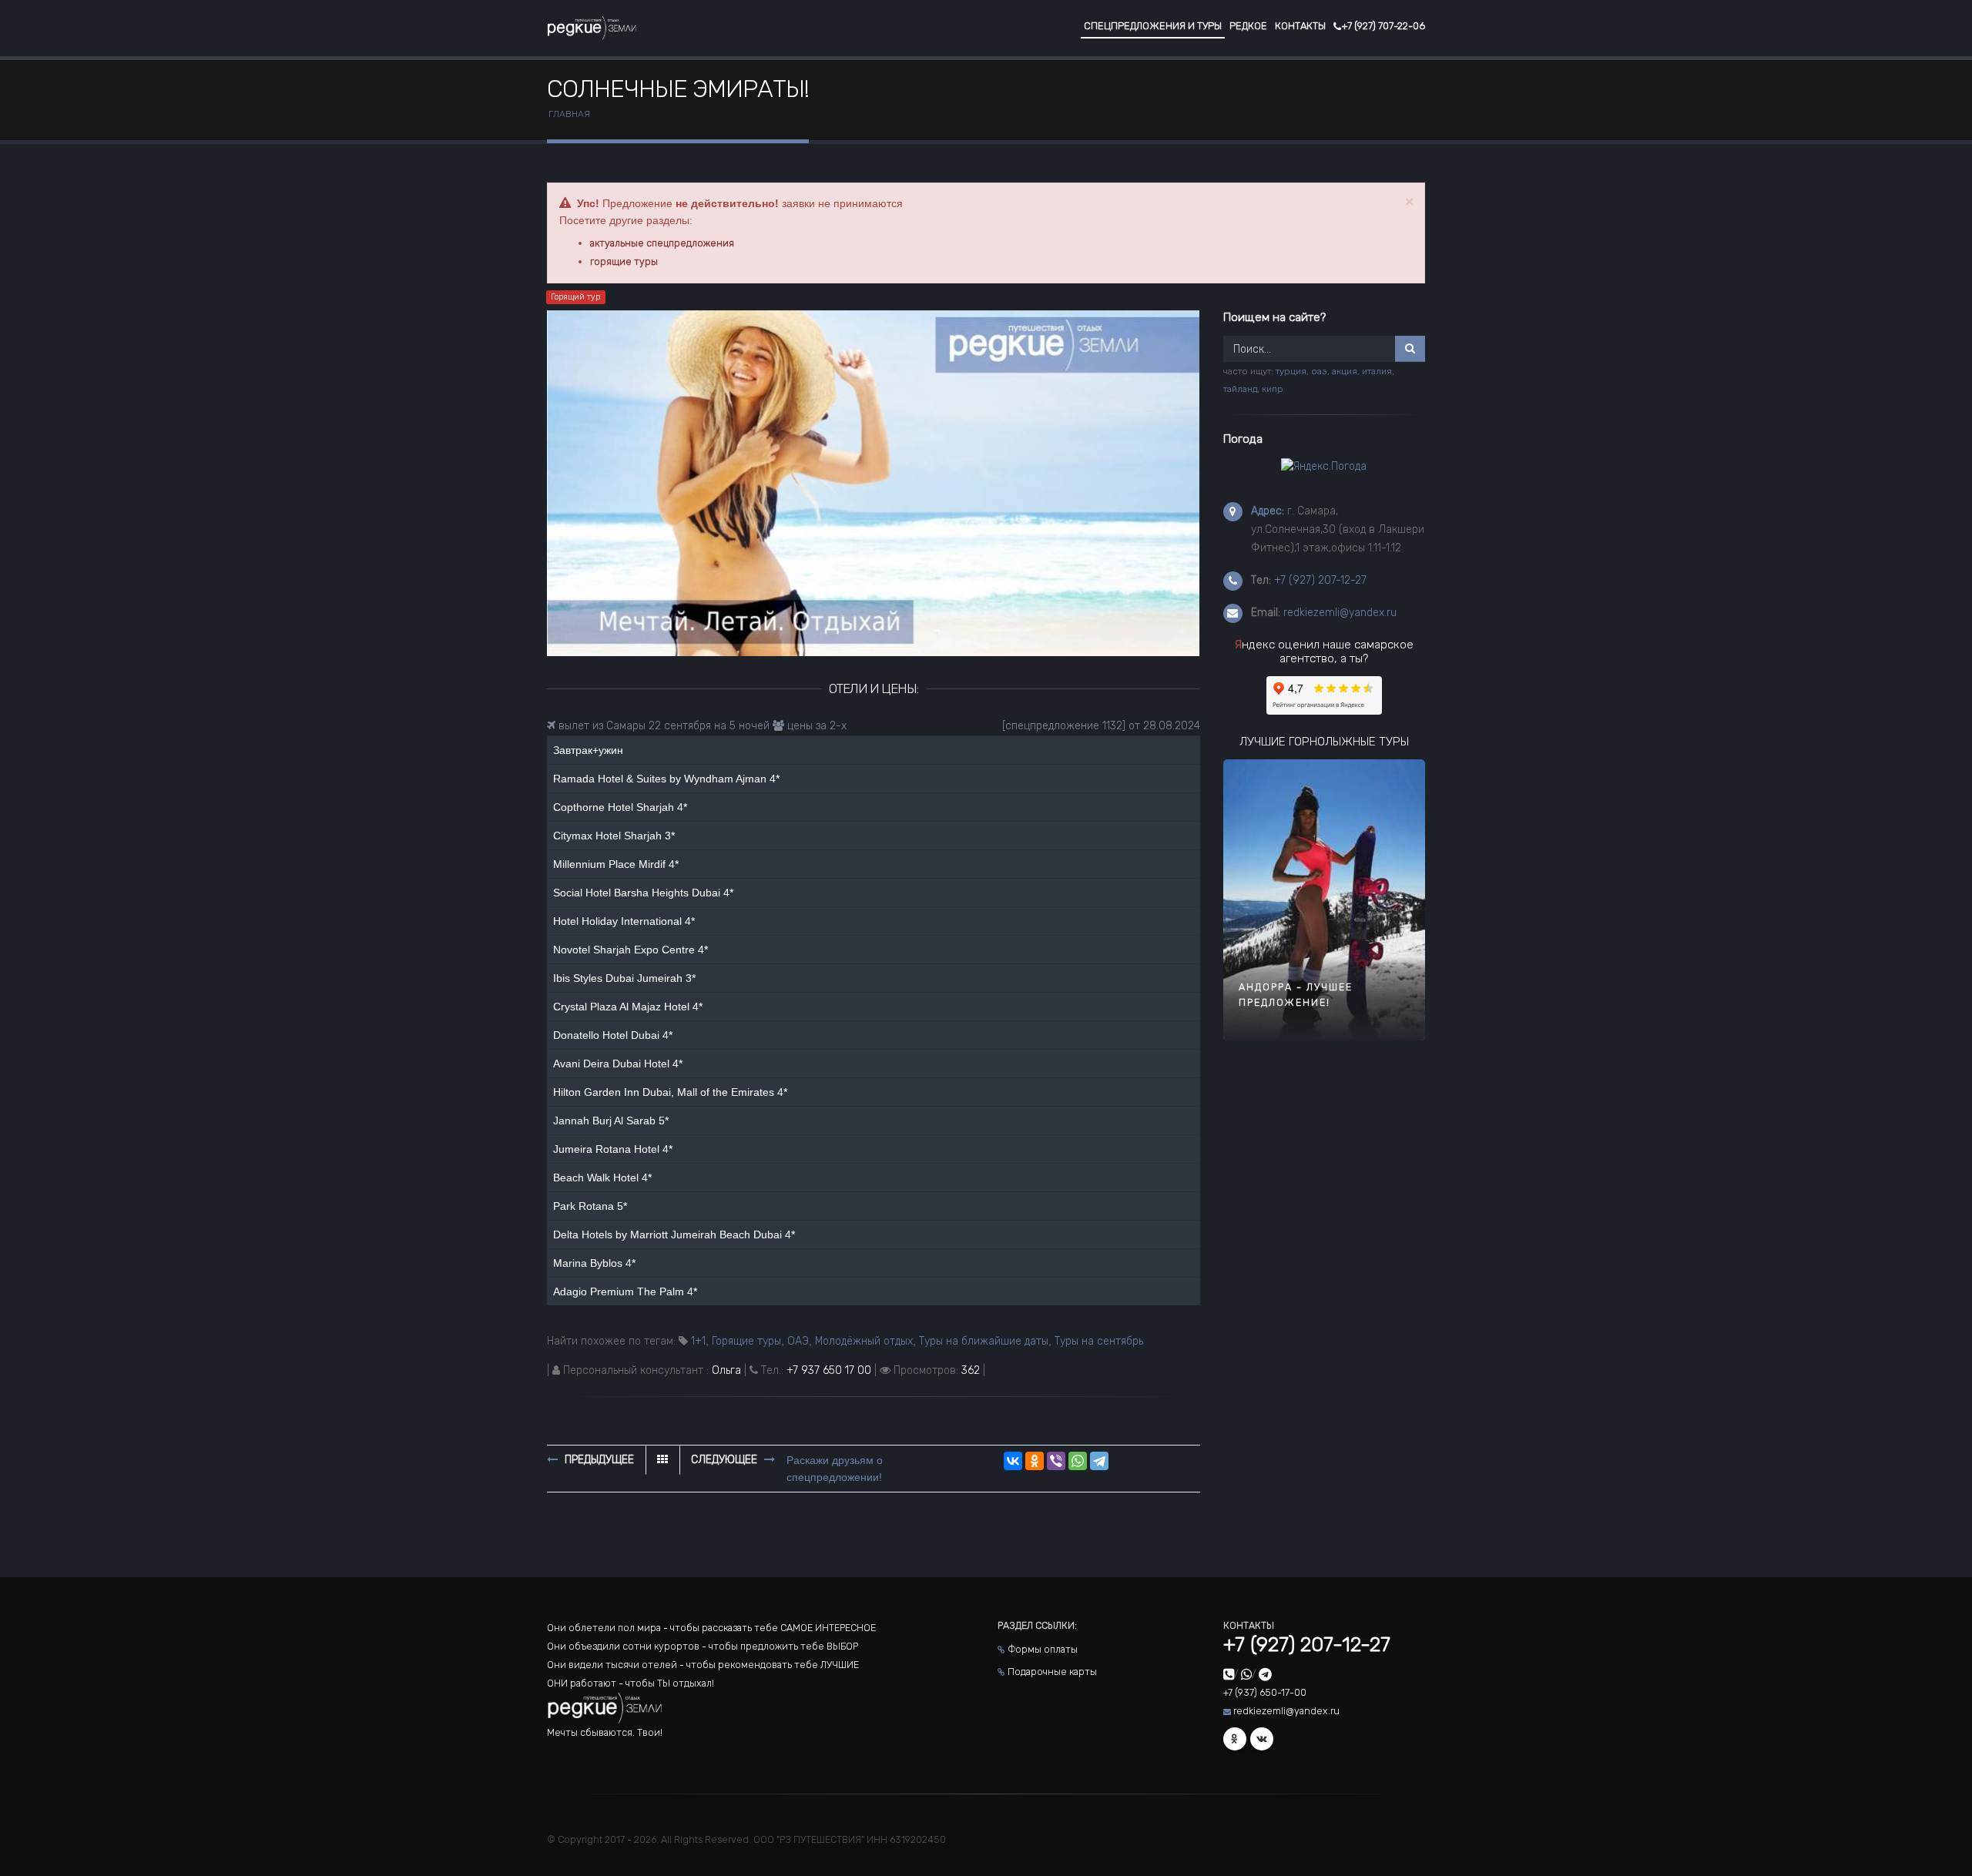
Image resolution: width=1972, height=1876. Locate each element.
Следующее (726, 1460)
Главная (569, 114)
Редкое (1248, 26)
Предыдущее (598, 1460)
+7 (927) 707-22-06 (1383, 26)
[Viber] (1056, 1461)
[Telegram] (1099, 1461)
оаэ (1319, 371)
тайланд (1240, 389)
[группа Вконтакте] (1262, 1739)
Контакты (1300, 26)
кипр (1273, 389)
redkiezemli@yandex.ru (1340, 613)
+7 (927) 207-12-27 (1320, 580)
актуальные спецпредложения (662, 243)
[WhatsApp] (1078, 1461)
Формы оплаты (1043, 1649)
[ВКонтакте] (1013, 1461)
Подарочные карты (1052, 1672)
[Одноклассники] (1035, 1461)
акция (1345, 371)
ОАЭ (798, 1341)
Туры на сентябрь (1099, 1341)
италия (1377, 371)
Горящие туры (746, 1341)
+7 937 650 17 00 (829, 1370)
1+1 (698, 1341)
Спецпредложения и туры (1153, 26)
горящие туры (624, 261)
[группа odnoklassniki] (1235, 1739)
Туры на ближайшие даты (984, 1341)
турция (1291, 371)
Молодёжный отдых (864, 1341)
